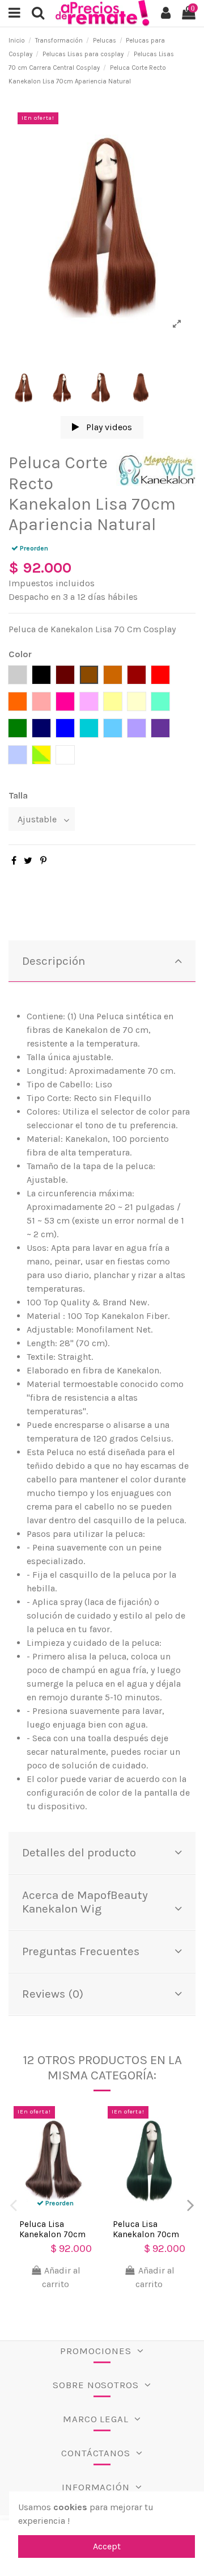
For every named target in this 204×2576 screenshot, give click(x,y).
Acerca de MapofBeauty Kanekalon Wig (85, 1902)
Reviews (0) (53, 1994)
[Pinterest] (43, 861)
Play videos (108, 427)
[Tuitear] (28, 861)
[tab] (102, 962)
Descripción (54, 961)
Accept (107, 2546)
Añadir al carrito (61, 2277)
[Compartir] (14, 861)
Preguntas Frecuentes (81, 1951)
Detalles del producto (79, 1852)
